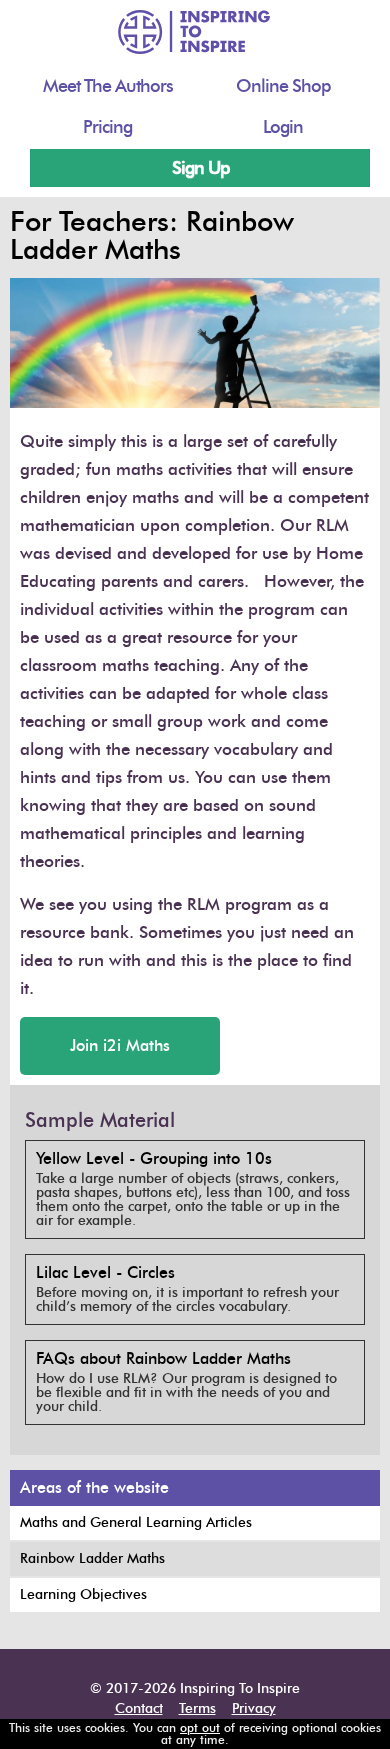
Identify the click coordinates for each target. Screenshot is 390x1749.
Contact (139, 1708)
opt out (200, 1727)
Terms (197, 1708)
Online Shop (283, 86)
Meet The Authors (108, 86)
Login (283, 127)
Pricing (107, 127)
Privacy (254, 1708)
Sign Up (200, 168)
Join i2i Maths (120, 1045)
